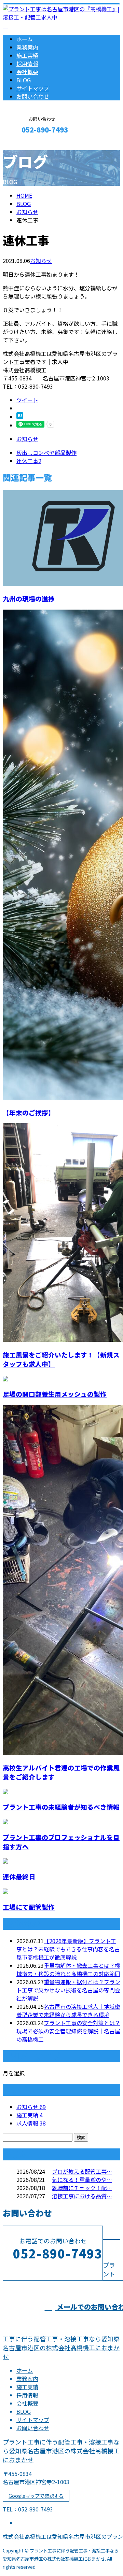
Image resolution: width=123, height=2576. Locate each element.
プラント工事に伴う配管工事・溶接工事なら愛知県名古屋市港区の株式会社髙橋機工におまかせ (61, 2451)
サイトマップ (33, 88)
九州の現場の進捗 (29, 598)
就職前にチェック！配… (82, 2188)
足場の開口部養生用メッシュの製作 (55, 1394)
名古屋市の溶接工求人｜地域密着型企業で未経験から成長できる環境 (68, 2010)
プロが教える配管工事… (82, 2171)
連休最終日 (19, 1876)
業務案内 (27, 47)
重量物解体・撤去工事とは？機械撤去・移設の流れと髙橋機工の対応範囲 (68, 1969)
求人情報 (31, 2123)
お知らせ (41, 261)
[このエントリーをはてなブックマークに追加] (20, 417)
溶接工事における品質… (82, 2196)
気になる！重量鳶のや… (82, 2180)
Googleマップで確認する (36, 2496)
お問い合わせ (33, 96)
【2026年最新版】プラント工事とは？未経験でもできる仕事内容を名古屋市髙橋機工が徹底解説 (68, 1949)
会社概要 (27, 72)
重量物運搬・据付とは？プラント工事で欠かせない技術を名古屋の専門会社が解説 (68, 1990)
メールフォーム (27, 144)
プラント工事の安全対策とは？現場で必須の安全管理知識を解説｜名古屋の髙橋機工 (68, 2031)
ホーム (25, 39)
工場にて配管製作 (29, 1907)
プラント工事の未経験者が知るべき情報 (61, 1807)
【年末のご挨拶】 (29, 1112)
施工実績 (27, 55)
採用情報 (27, 64)
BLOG (24, 80)
